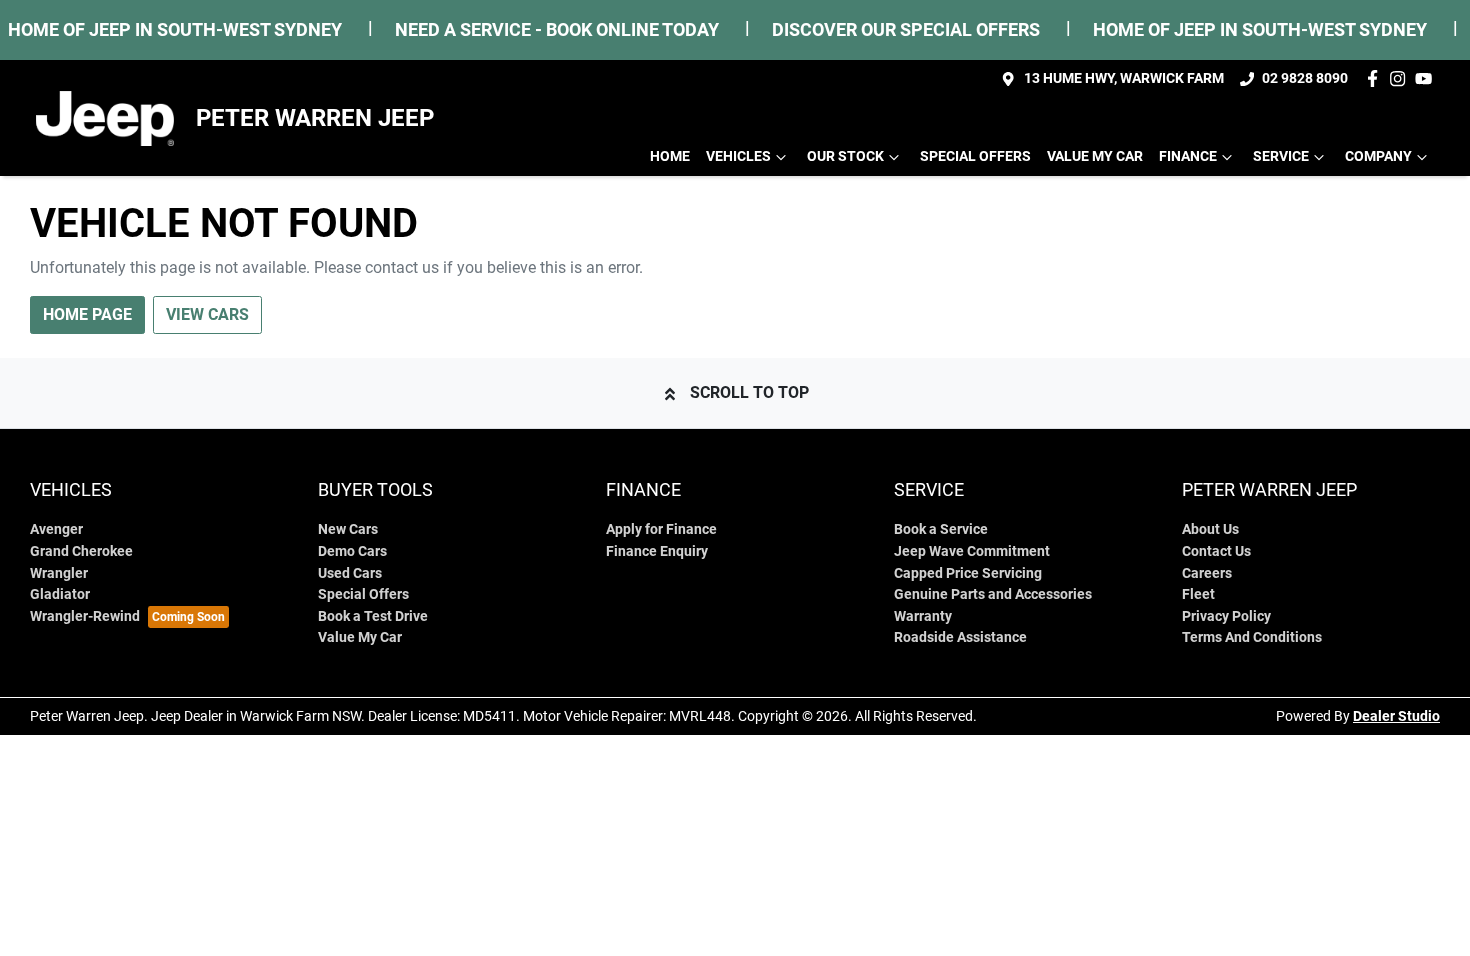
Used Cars (350, 573)
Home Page (87, 314)
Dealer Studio (1396, 716)
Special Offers (975, 156)
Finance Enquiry (657, 551)
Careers (1207, 573)
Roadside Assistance (960, 637)
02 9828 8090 (1305, 78)
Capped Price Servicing (968, 573)
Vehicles (738, 156)
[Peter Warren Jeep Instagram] (1401, 78)
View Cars (207, 314)
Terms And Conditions (1252, 637)
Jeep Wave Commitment (972, 551)
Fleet (1198, 594)
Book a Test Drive (373, 616)
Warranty (923, 616)
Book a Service (941, 529)
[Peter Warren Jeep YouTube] (1427, 78)
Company (1378, 156)
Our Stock (845, 156)
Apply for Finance (661, 529)
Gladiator (60, 594)
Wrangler (59, 573)
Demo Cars (352, 551)
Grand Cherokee (81, 551)
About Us (1210, 529)
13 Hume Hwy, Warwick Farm (1124, 78)
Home (670, 156)
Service (1281, 156)
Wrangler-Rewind (85, 616)
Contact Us (1216, 551)
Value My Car (1095, 156)
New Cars (348, 529)
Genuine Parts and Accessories (993, 594)
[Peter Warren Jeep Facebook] (1376, 78)
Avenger (56, 529)
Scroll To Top (749, 392)
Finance (1188, 156)
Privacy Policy (1226, 616)
